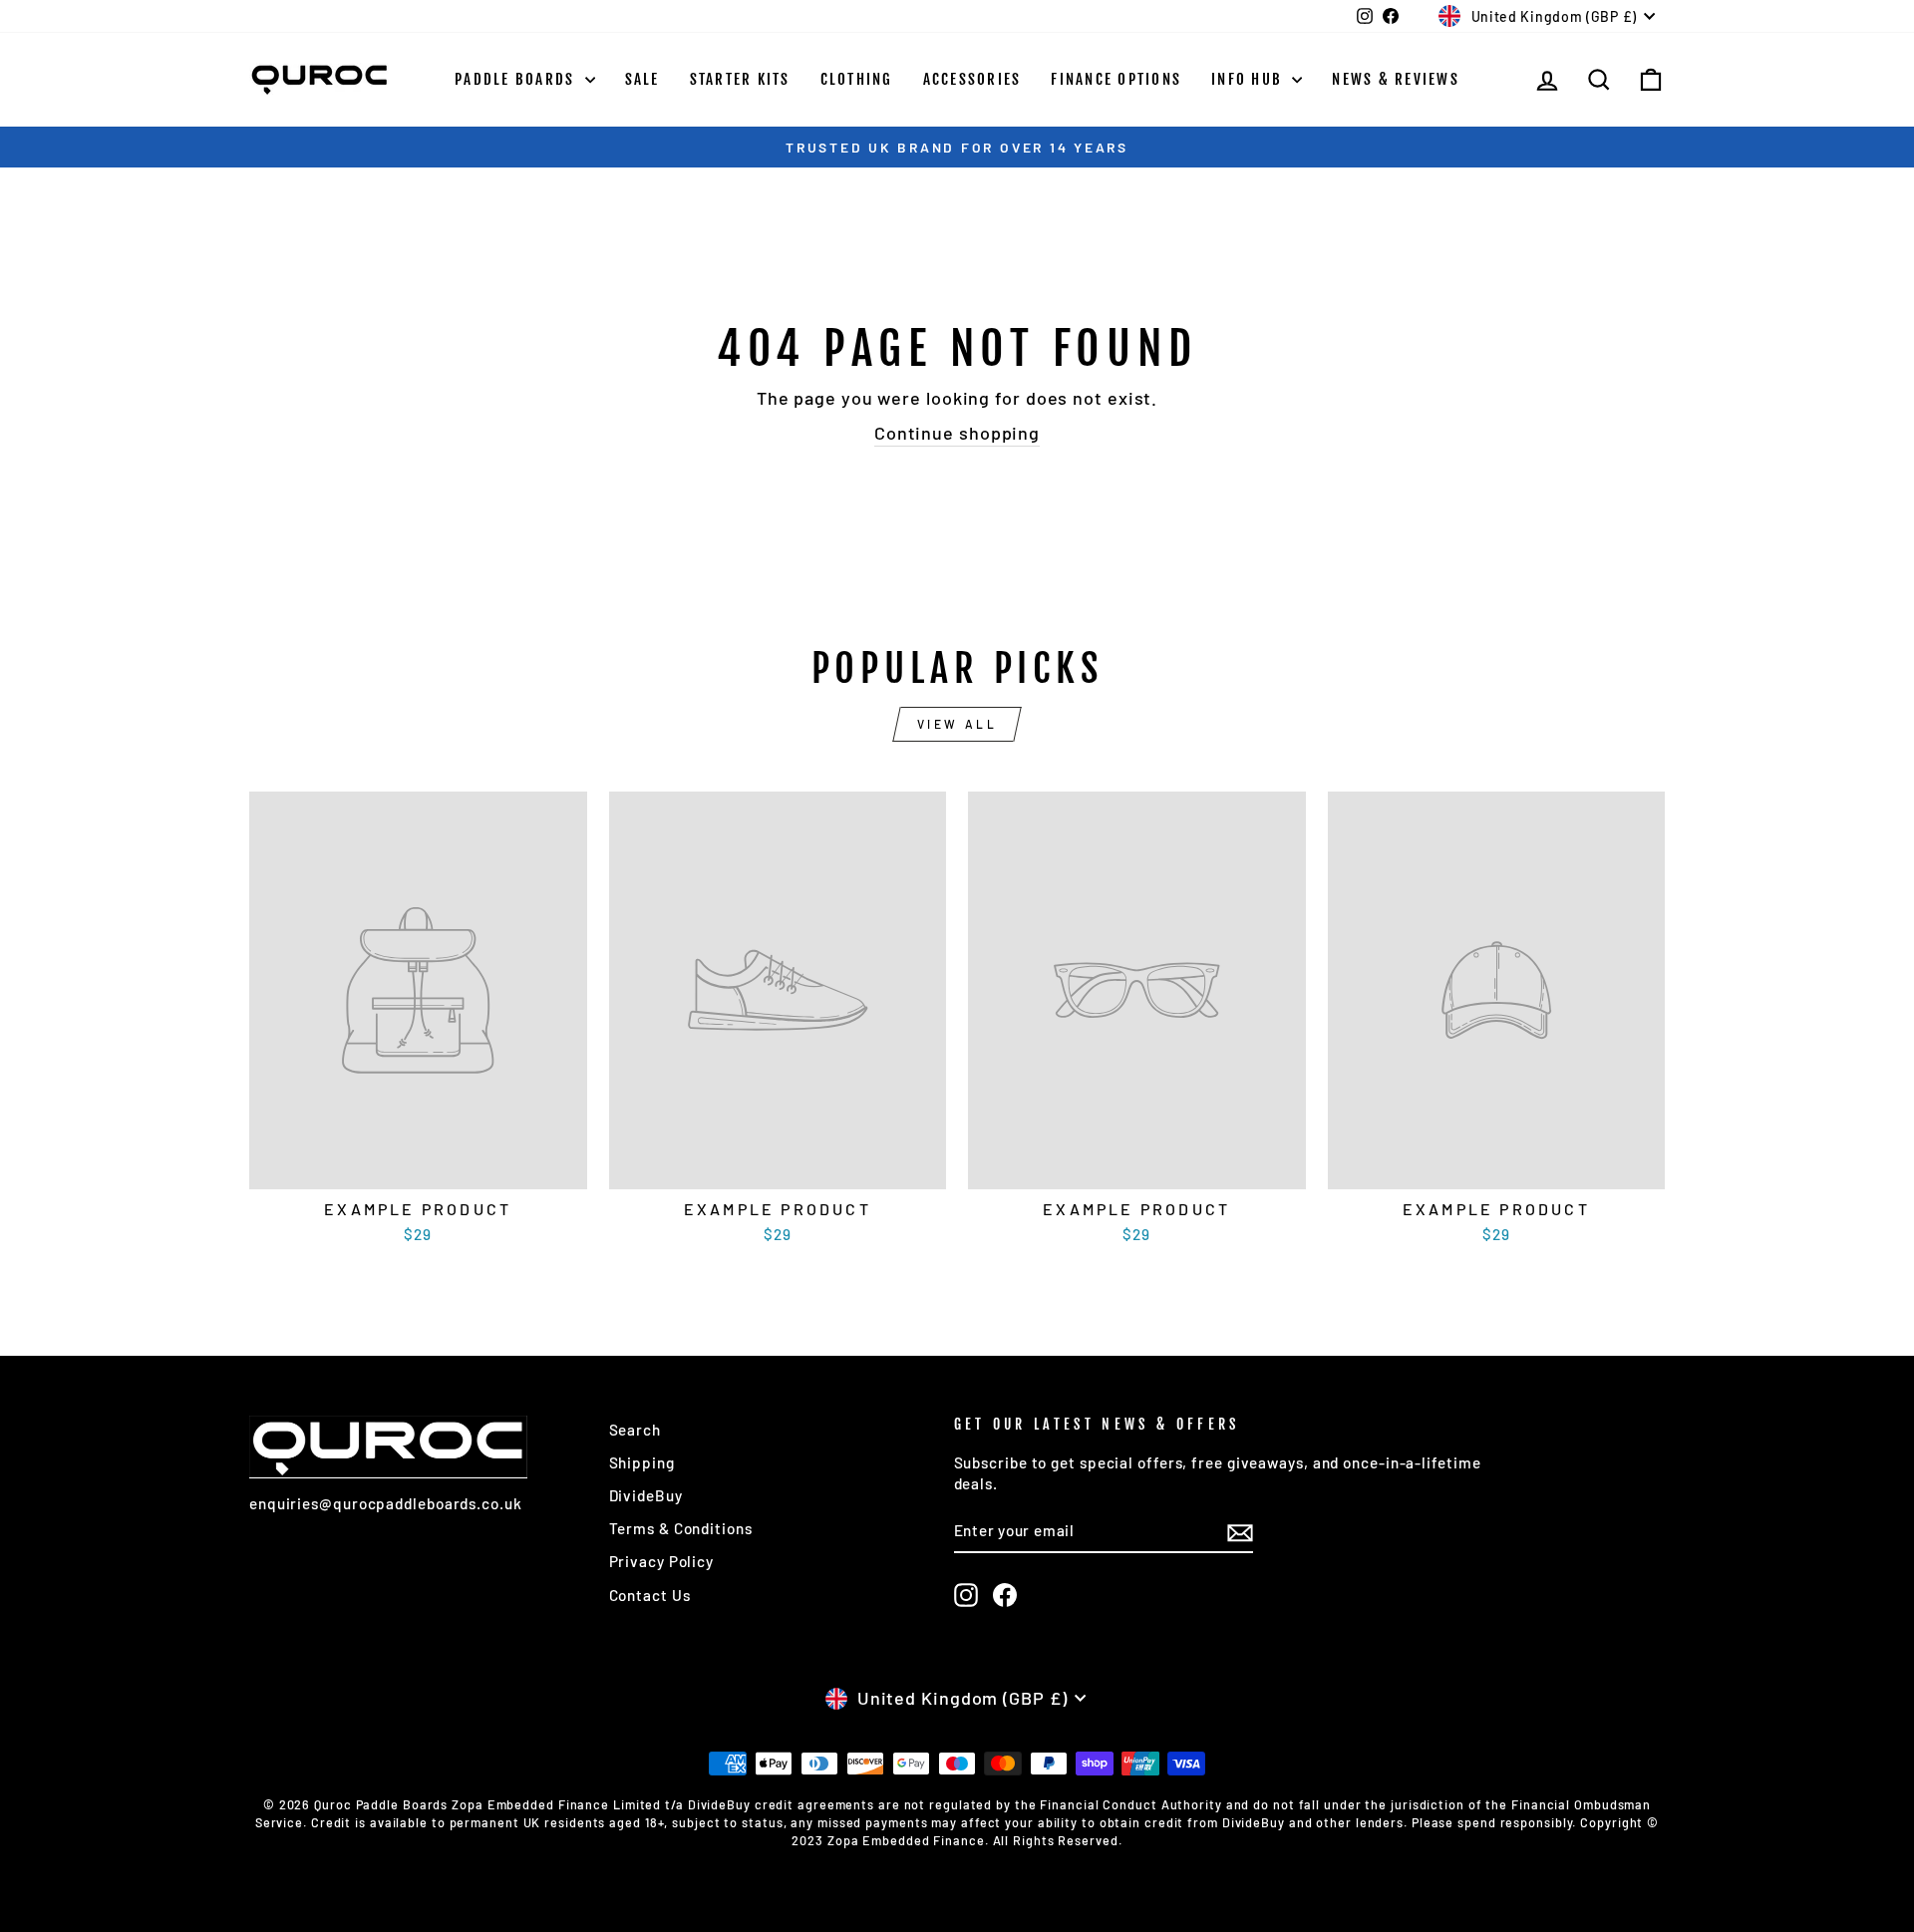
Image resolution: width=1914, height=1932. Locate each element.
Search (635, 1430)
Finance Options (1116, 79)
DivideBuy (646, 1495)
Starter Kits (740, 79)
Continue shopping (957, 433)
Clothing (857, 79)
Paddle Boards (517, 79)
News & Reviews (1396, 79)
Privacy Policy (662, 1561)
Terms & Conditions (681, 1528)
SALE (642, 79)
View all (957, 724)
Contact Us (650, 1595)
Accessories (972, 79)
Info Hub (1249, 79)
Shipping (642, 1462)
